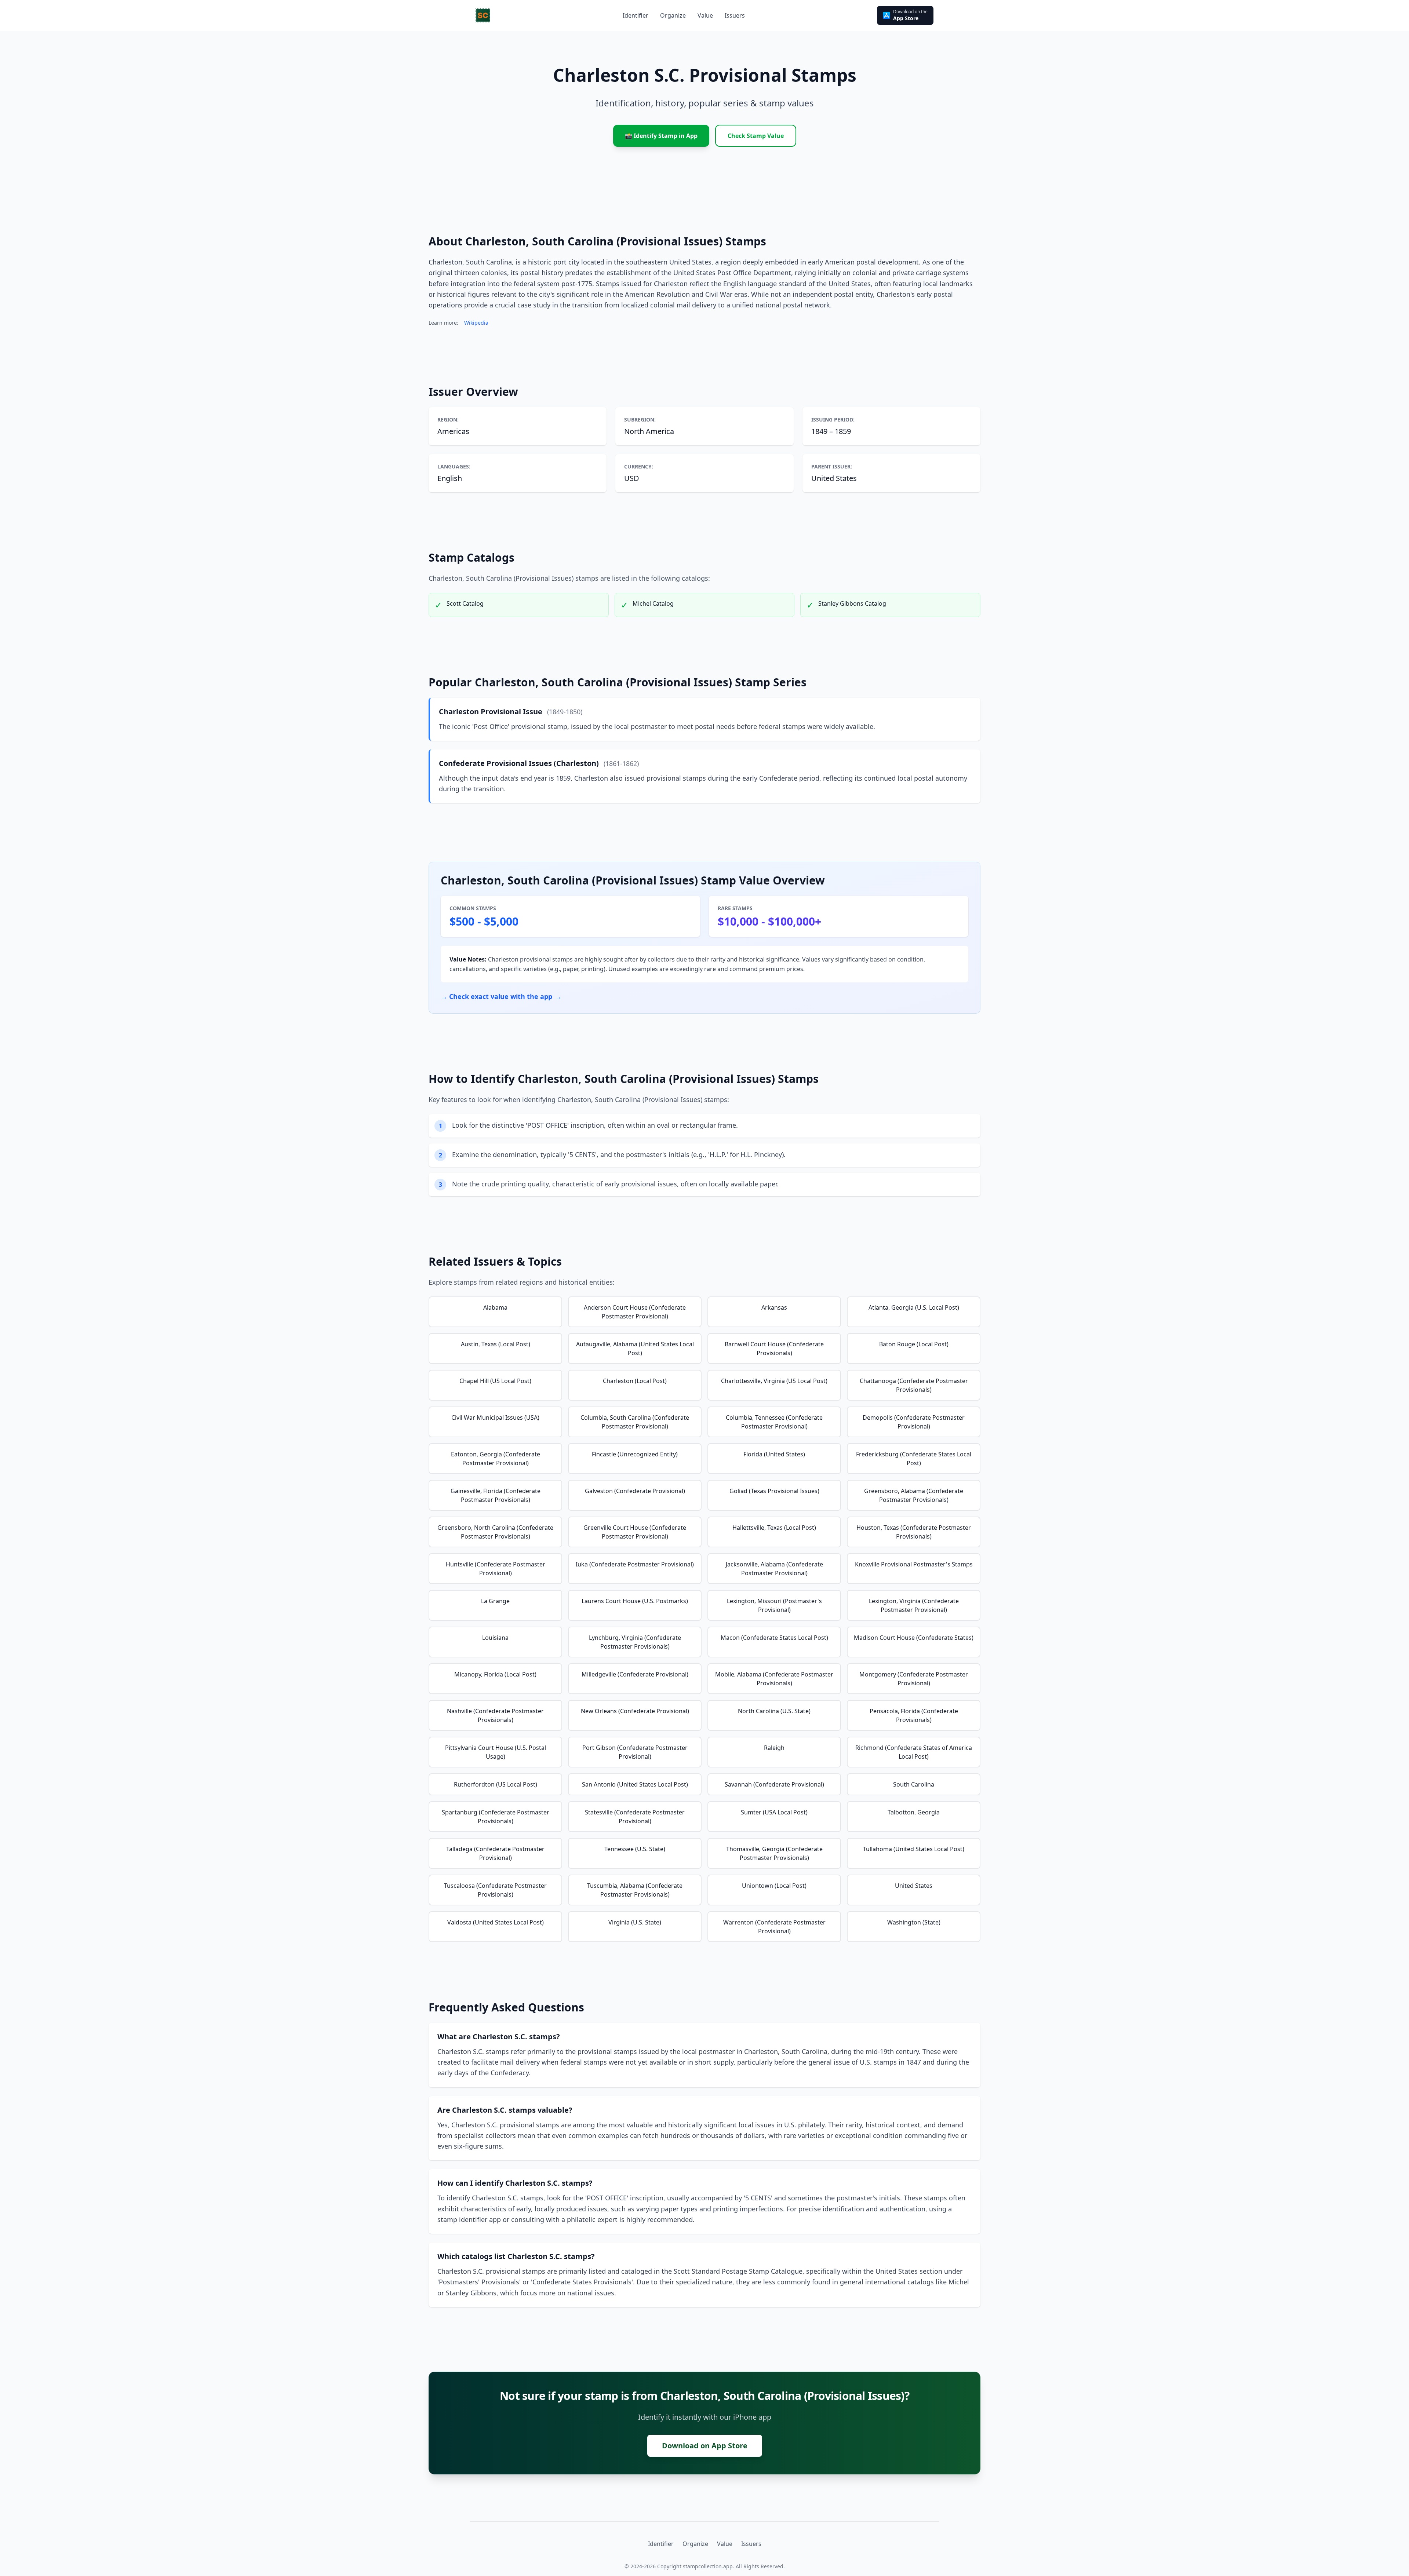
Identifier (661, 2544)
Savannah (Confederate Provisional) (774, 1784)
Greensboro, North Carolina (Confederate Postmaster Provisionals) (495, 1532)
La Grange (495, 1601)
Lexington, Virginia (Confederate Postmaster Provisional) (914, 1605)
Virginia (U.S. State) (635, 1922)
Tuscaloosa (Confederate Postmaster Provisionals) (495, 1890)
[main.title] (483, 15)
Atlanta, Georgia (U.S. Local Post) (914, 1307)
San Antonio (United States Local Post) (635, 1784)
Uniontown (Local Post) (774, 1886)
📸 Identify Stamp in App (661, 136)
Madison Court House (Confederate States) (914, 1638)
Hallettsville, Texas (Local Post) (774, 1528)
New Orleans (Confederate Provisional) (635, 1711)
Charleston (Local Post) (635, 1381)
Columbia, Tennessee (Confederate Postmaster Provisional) (774, 1422)
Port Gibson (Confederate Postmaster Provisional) (635, 1752)
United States (914, 1886)
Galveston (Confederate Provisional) (635, 1491)
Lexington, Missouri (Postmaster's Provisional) (774, 1605)
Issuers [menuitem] (735, 15)
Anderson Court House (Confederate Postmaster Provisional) (635, 1312)
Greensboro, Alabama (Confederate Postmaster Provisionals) (914, 1495)
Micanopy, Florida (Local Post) (495, 1674)
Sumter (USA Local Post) (774, 1812)
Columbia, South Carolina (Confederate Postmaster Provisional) (635, 1422)
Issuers (751, 2544)
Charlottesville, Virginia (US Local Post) (774, 1381)
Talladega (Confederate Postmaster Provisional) (495, 1853)
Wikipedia (476, 323)
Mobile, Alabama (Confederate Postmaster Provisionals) (774, 1679)
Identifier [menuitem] (636, 15)
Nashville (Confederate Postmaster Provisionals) (495, 1715)
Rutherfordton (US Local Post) (496, 1784)
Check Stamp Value (756, 136)
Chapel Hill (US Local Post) (495, 1381)
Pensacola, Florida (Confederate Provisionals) (914, 1715)
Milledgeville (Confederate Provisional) (635, 1674)
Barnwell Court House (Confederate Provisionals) (774, 1349)
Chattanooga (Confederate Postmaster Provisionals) (914, 1385)
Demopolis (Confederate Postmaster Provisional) (914, 1422)
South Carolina (914, 1784)
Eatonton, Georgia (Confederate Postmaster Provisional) (496, 1459)
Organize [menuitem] (673, 15)
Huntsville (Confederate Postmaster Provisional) (496, 1569)
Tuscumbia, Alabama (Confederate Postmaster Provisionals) (635, 1890)
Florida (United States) (774, 1454)
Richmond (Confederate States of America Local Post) (914, 1752)
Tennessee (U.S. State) (635, 1849)
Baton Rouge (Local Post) (914, 1344)
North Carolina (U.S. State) (774, 1711)
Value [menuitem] (705, 15)
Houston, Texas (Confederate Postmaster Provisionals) (914, 1532)
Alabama (495, 1307)
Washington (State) (914, 1922)
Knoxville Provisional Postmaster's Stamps (914, 1564)
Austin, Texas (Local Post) (496, 1344)
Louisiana (495, 1638)
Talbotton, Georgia (914, 1812)
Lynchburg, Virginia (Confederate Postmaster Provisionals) (635, 1642)
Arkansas (774, 1307)
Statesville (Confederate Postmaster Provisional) (635, 1817)
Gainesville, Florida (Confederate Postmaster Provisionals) (496, 1495)
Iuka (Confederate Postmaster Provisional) (635, 1564)
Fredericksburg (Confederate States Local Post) (914, 1459)
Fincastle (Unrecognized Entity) (635, 1454)
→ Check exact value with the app (501, 996)
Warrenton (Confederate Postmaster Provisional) (774, 1927)
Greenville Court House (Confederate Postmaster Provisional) (635, 1532)
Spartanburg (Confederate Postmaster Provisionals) (496, 1817)
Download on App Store (705, 2446)
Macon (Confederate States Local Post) (774, 1638)
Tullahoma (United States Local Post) (914, 1849)
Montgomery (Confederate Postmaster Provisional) (914, 1679)
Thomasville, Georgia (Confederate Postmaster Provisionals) (774, 1853)
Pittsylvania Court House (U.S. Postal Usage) (496, 1752)
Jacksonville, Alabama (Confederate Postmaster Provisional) (774, 1569)
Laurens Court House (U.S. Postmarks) (635, 1601)
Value (725, 2544)
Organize (695, 2544)
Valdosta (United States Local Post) (496, 1922)
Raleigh (774, 1748)
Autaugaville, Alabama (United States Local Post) (635, 1349)
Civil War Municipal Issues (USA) (495, 1417)
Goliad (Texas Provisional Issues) (774, 1491)
